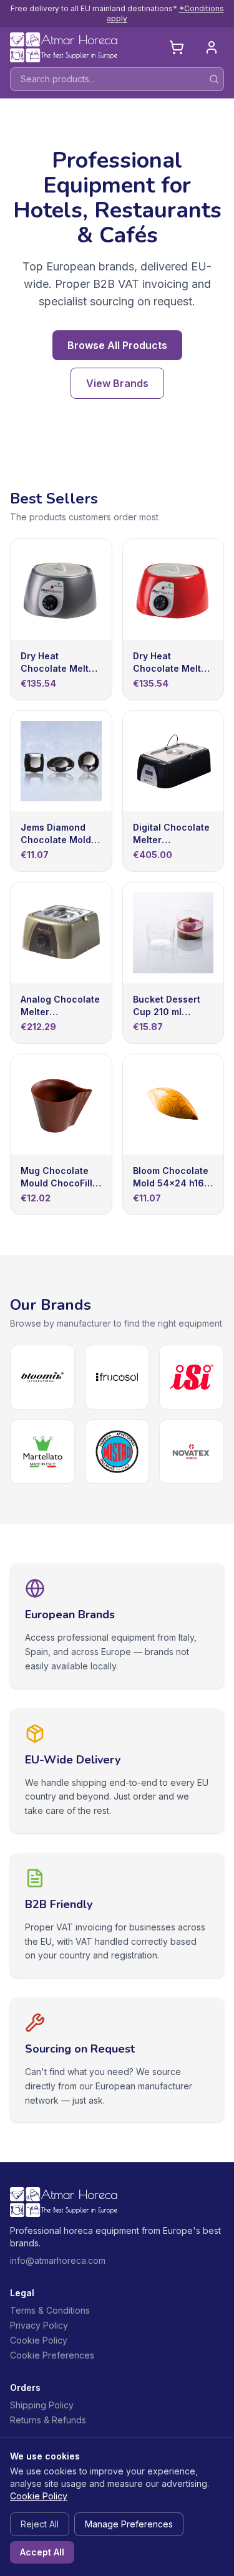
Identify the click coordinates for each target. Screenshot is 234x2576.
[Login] (212, 47)
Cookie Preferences (52, 2355)
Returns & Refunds (48, 2420)
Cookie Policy (39, 2340)
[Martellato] (42, 1452)
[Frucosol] (117, 1377)
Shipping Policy (42, 2405)
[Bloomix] (42, 1377)
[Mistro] (117, 1452)
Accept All (42, 2552)
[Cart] (177, 47)
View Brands (117, 383)
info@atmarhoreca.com (58, 2260)
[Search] (214, 79)
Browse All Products (117, 345)
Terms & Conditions (50, 2310)
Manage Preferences (129, 2524)
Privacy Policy (39, 2325)
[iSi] (192, 1377)
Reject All (40, 2524)
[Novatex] (192, 1452)
